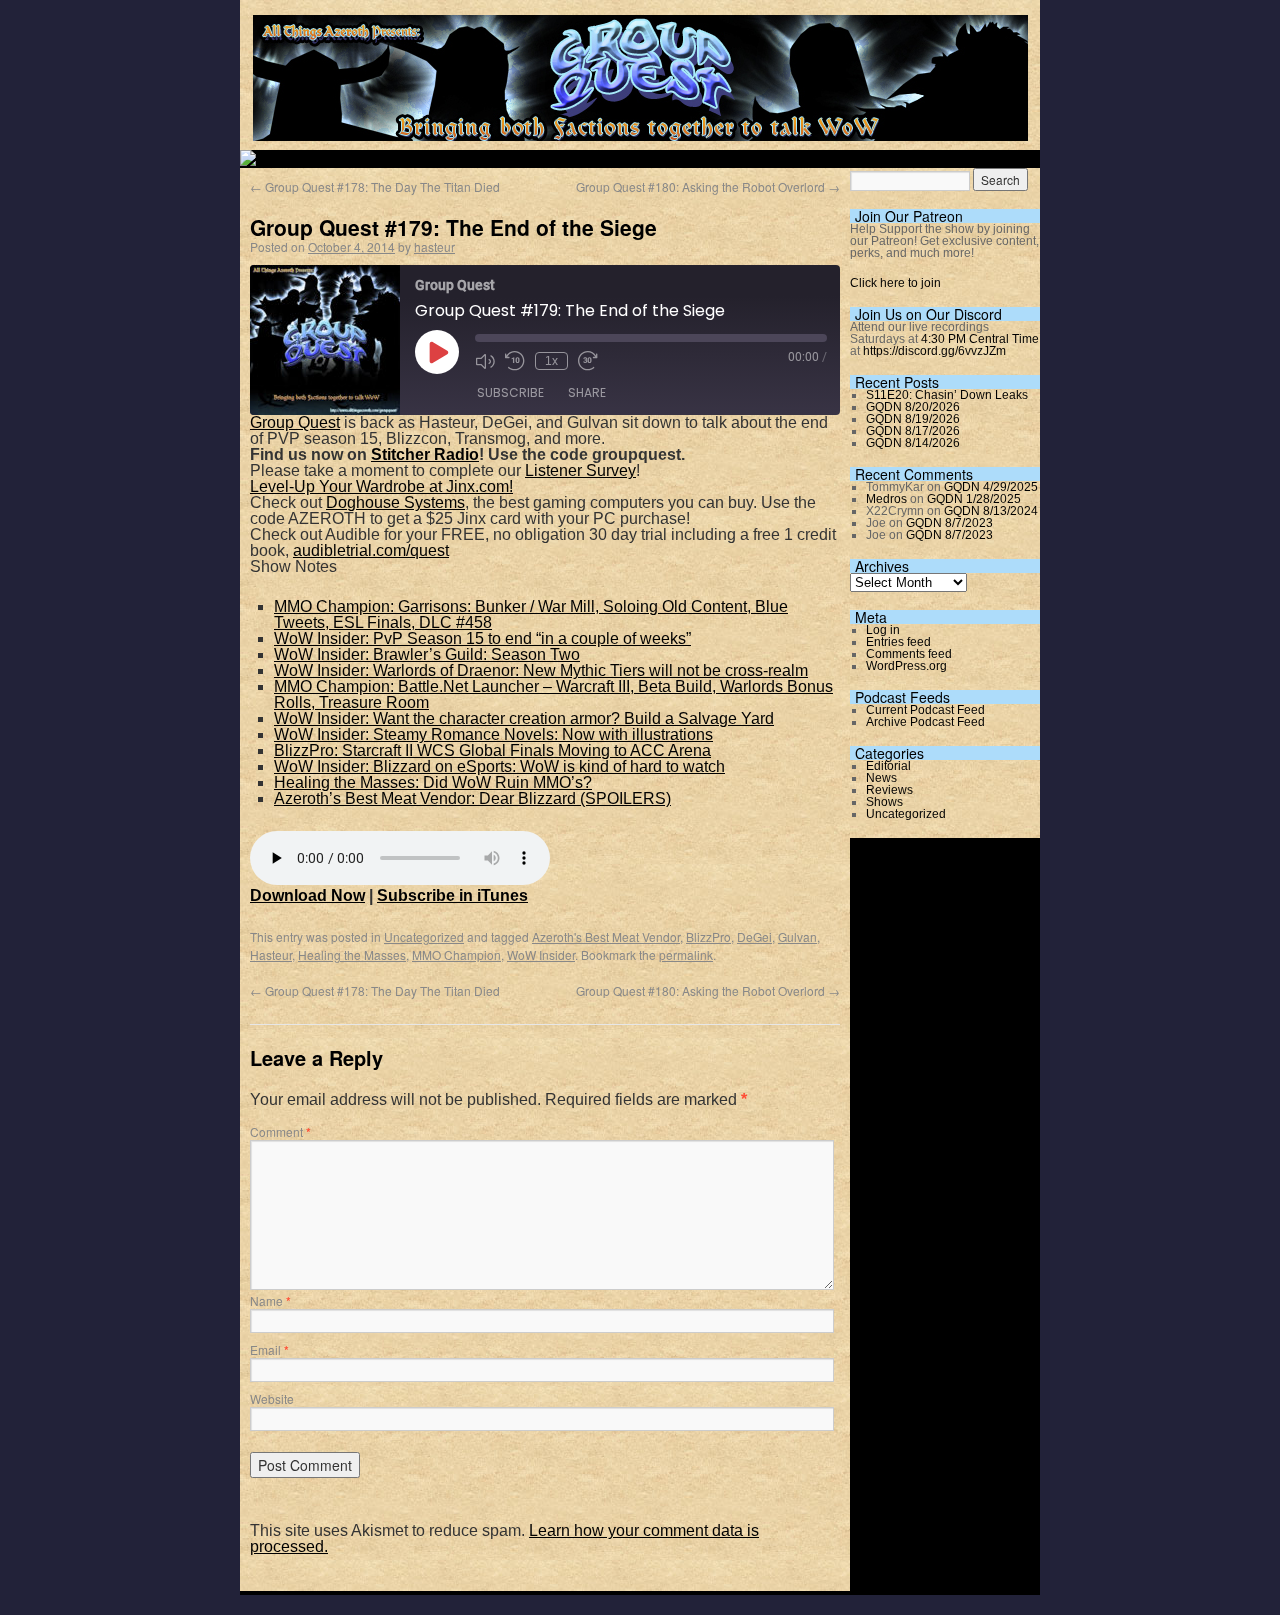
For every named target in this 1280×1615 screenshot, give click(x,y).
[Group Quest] (640, 129)
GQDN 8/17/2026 (913, 431)
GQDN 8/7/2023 (949, 523)
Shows (884, 802)
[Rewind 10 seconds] (515, 361)
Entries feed (898, 642)
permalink (686, 954)
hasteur (434, 246)
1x (551, 361)
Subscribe (510, 392)
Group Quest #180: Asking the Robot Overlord (708, 186)
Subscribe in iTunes (452, 895)
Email (269, 1349)
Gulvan (797, 936)
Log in (883, 630)
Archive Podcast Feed (925, 722)
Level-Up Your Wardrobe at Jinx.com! (381, 486)
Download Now (307, 895)
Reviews (889, 790)
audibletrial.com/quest (371, 550)
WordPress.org (906, 666)
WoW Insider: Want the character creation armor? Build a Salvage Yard (524, 718)
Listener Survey (580, 470)
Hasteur (271, 954)
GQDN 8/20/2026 (913, 407)
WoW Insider (541, 954)
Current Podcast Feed (925, 710)
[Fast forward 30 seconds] (588, 361)
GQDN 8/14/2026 (913, 443)
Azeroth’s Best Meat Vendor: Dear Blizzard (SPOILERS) (472, 798)
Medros (886, 499)
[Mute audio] (485, 361)
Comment (280, 1131)
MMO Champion (456, 954)
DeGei (754, 936)
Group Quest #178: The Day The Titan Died (375, 186)
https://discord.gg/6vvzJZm (934, 351)
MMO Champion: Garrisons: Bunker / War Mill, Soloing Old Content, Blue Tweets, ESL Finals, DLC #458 (531, 614)
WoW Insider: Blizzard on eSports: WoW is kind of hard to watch (499, 766)
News (881, 778)
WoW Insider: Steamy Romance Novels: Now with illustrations (493, 734)
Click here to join (895, 283)
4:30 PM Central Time (980, 339)
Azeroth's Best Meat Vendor (606, 936)
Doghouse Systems (395, 502)
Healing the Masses (352, 954)
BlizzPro (708, 936)
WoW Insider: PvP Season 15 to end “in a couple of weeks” (482, 638)
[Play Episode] (437, 352)
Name (270, 1300)
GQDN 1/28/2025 (974, 499)
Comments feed (909, 654)
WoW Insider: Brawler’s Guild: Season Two (427, 654)
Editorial (888, 766)
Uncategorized (424, 936)
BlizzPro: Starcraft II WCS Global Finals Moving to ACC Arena (492, 750)
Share (587, 392)
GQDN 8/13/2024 (991, 511)
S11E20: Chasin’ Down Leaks (947, 395)
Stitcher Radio (425, 454)
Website (272, 1398)
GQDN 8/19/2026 (913, 419)
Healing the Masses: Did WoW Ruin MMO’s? (433, 782)
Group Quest (295, 422)
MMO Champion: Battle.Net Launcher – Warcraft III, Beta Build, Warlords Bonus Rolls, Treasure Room (553, 694)
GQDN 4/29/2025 (991, 487)
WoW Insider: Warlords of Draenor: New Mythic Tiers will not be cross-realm (541, 670)
